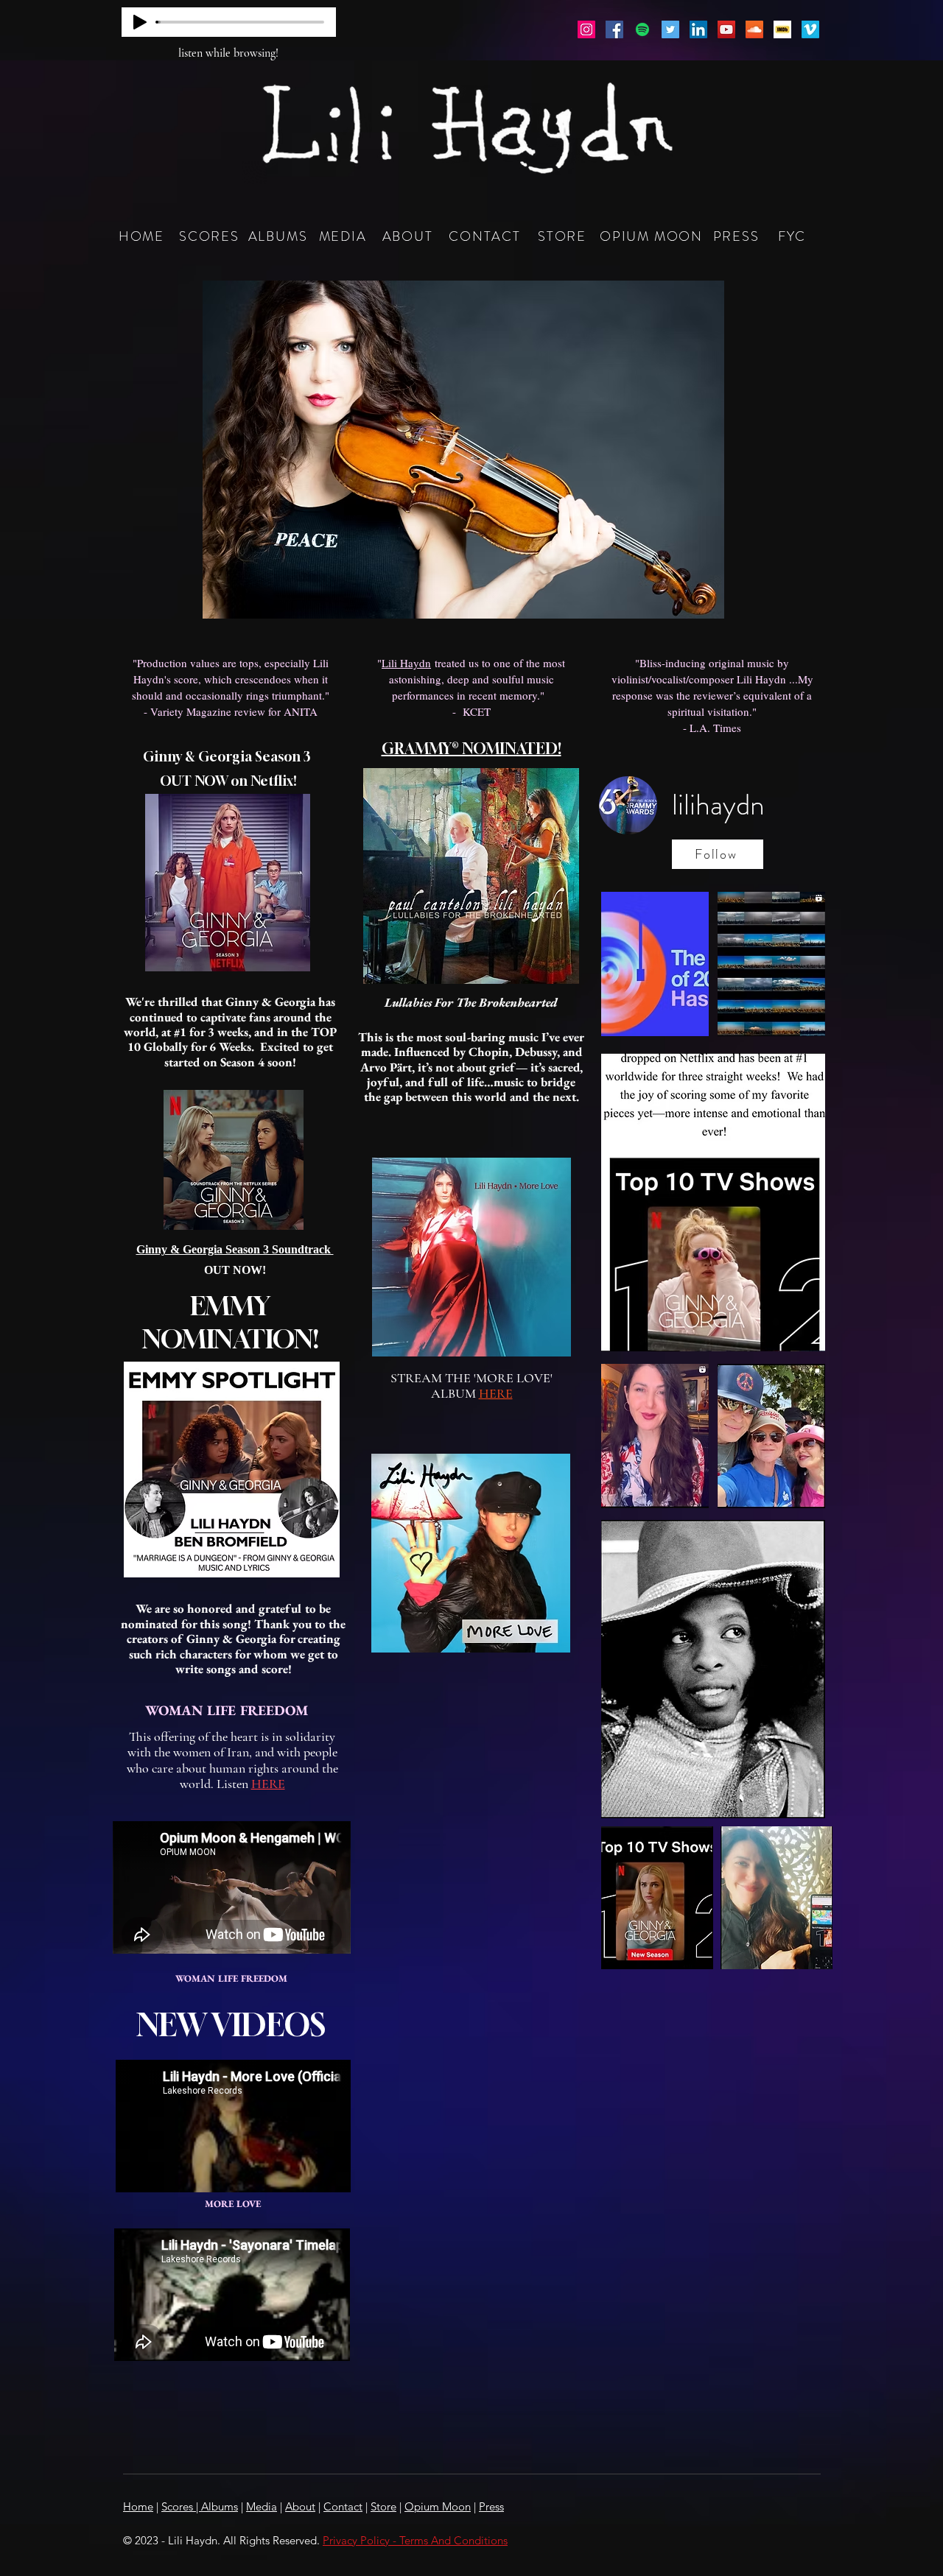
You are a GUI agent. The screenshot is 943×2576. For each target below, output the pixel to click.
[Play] (140, 22)
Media (262, 2506)
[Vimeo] (810, 29)
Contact (343, 2506)
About (300, 2506)
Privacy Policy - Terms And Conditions (415, 2540)
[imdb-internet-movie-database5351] (782, 29)
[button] (463, 450)
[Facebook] (614, 29)
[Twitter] (670, 29)
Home (138, 2506)
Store (383, 2506)
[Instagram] (586, 29)
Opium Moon (438, 2506)
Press (491, 2506)
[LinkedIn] (698, 29)
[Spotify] (642, 29)
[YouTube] (726, 29)
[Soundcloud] (754, 29)
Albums (220, 2506)
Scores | (181, 2506)
